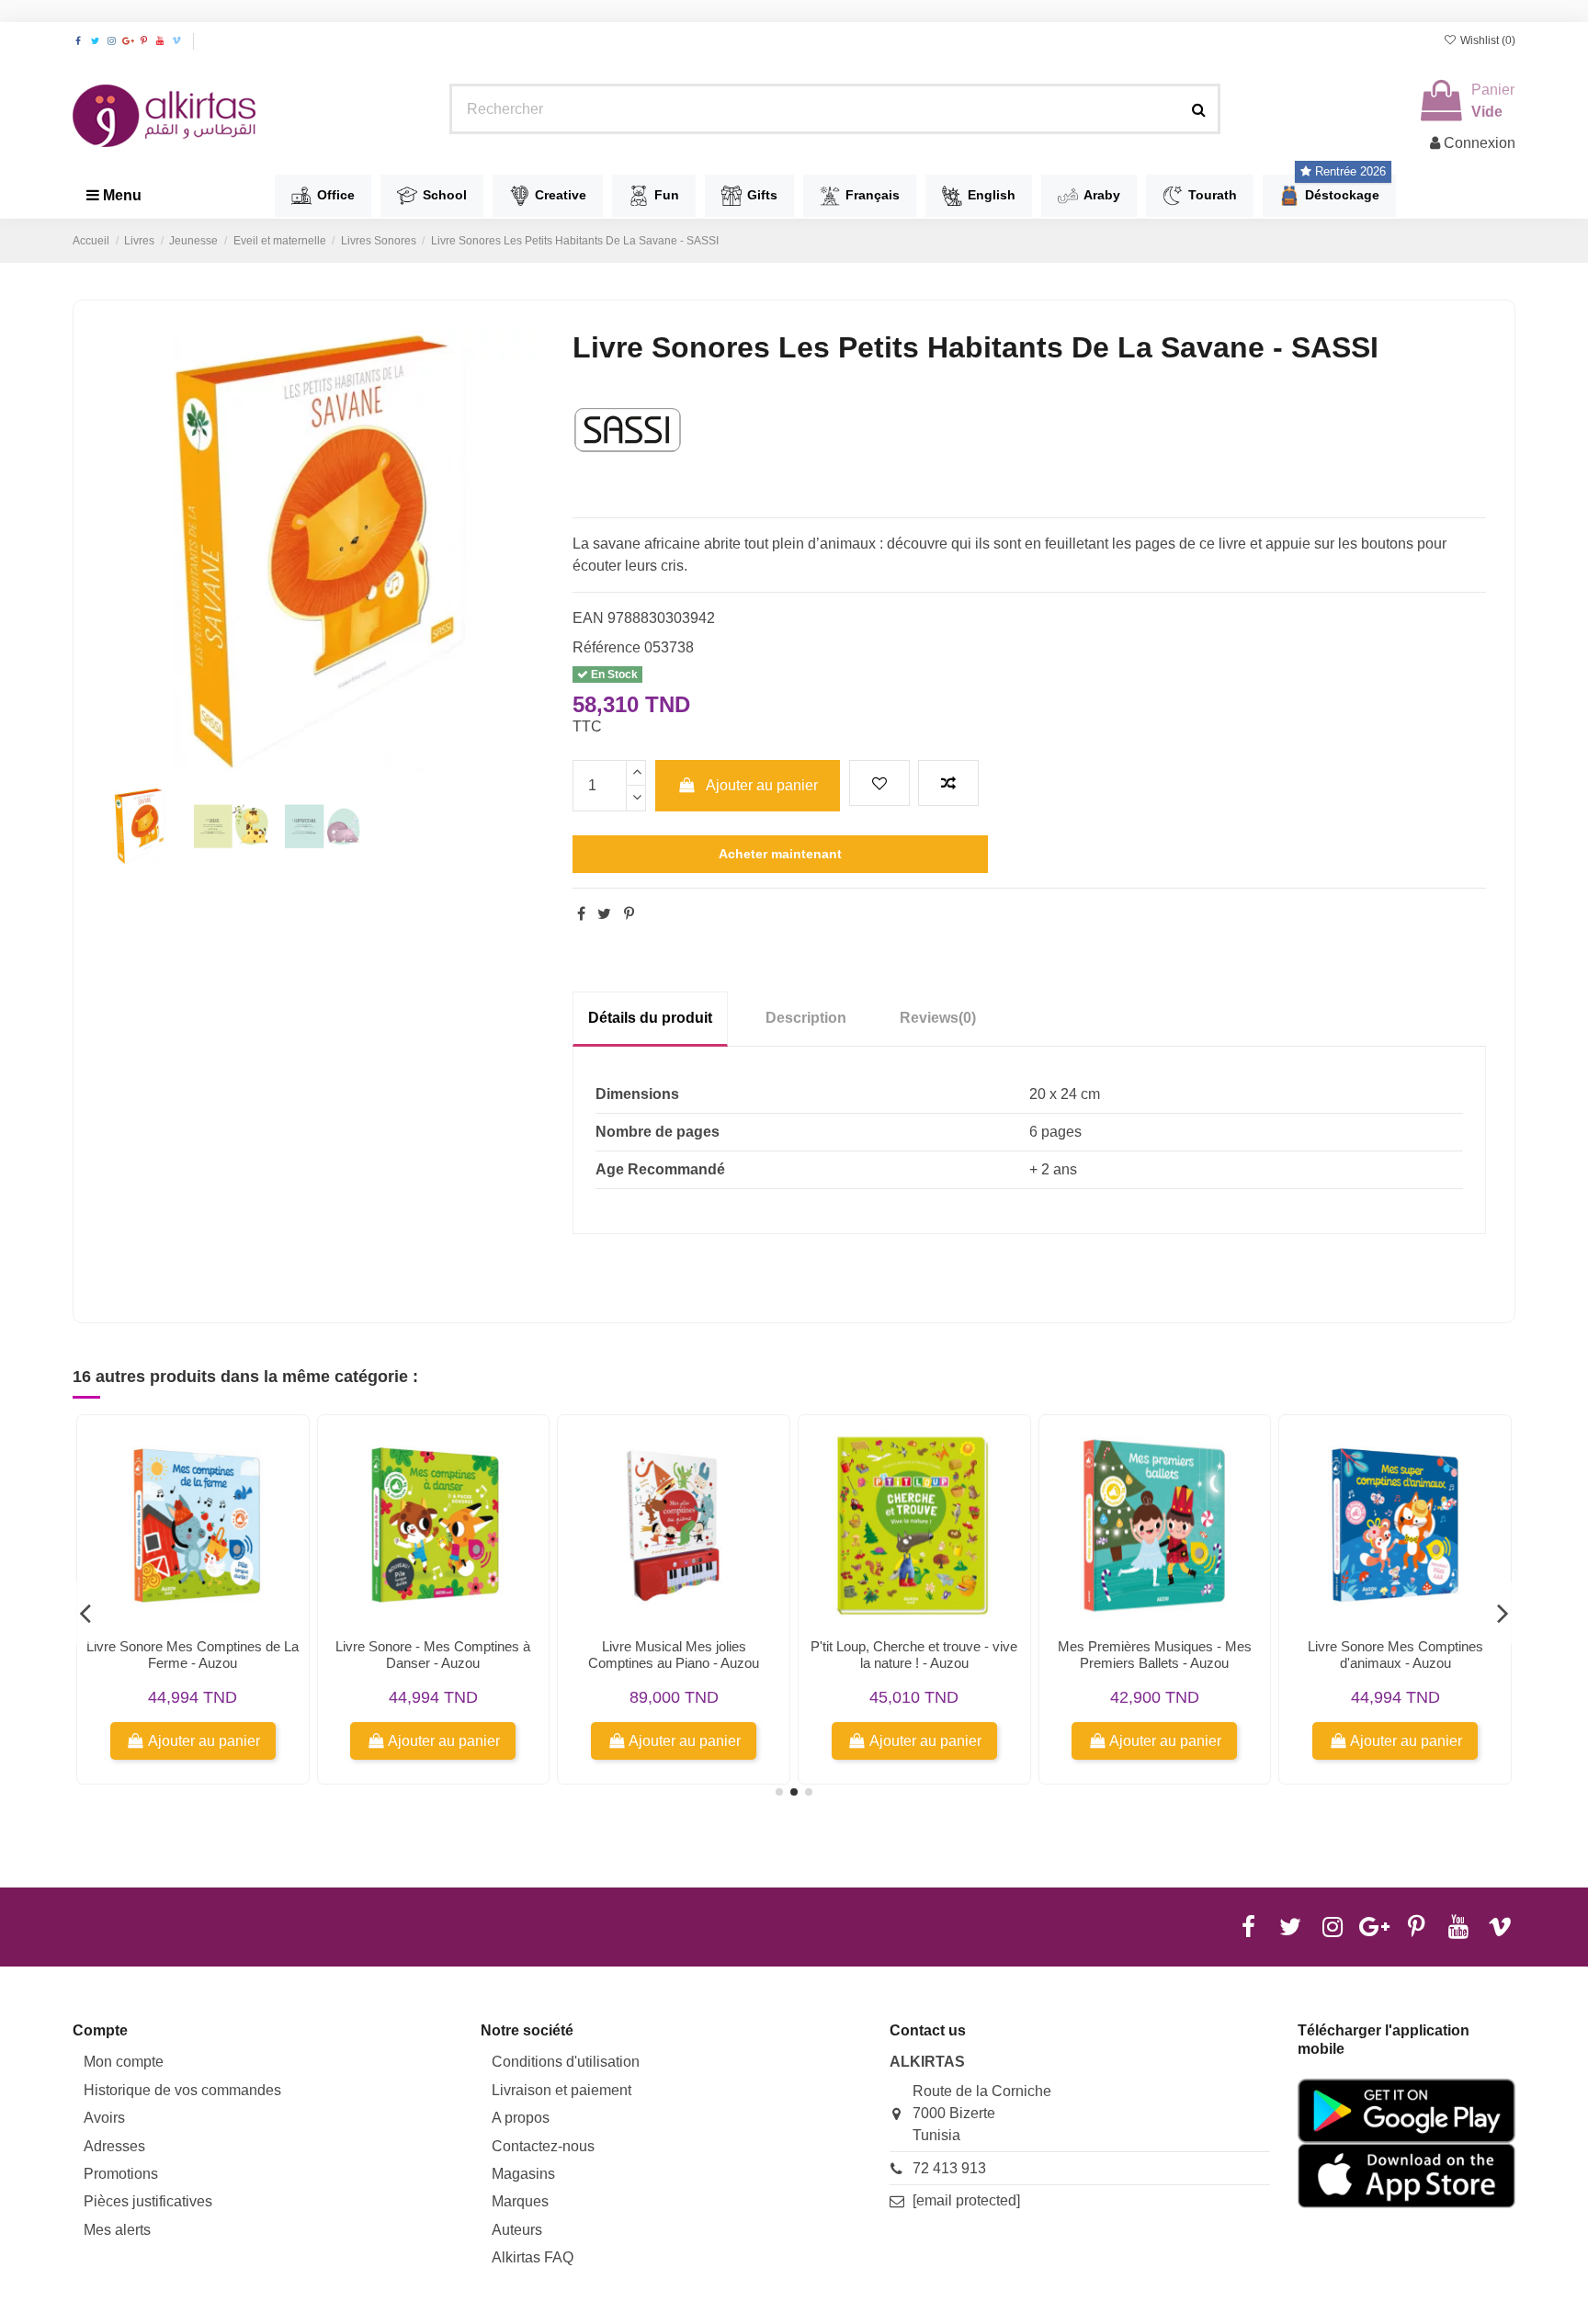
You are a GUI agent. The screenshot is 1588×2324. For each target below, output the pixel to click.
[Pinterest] (629, 914)
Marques (520, 2201)
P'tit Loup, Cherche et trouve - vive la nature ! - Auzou (914, 1655)
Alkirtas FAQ (533, 2257)
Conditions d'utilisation (566, 2062)
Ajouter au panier (762, 785)
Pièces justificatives (148, 2201)
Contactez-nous (543, 2146)
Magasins (523, 2174)
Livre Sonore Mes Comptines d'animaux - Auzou (1395, 1655)
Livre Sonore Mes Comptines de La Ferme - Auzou (193, 1655)
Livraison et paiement (561, 2090)
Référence (607, 647)
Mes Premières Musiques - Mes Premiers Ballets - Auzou (1155, 1655)
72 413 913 (949, 2168)
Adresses (114, 2146)
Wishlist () (1486, 40)
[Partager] (581, 914)
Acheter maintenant (780, 854)
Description (806, 1018)
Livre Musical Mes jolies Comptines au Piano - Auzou (674, 1655)
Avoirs (104, 2118)
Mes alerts (117, 2230)
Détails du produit (650, 1018)
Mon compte (124, 2062)
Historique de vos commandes (182, 2090)
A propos (521, 2118)
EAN (588, 618)
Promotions (121, 2174)
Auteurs (517, 2230)
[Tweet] (604, 914)
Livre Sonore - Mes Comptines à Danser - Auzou (433, 1655)
